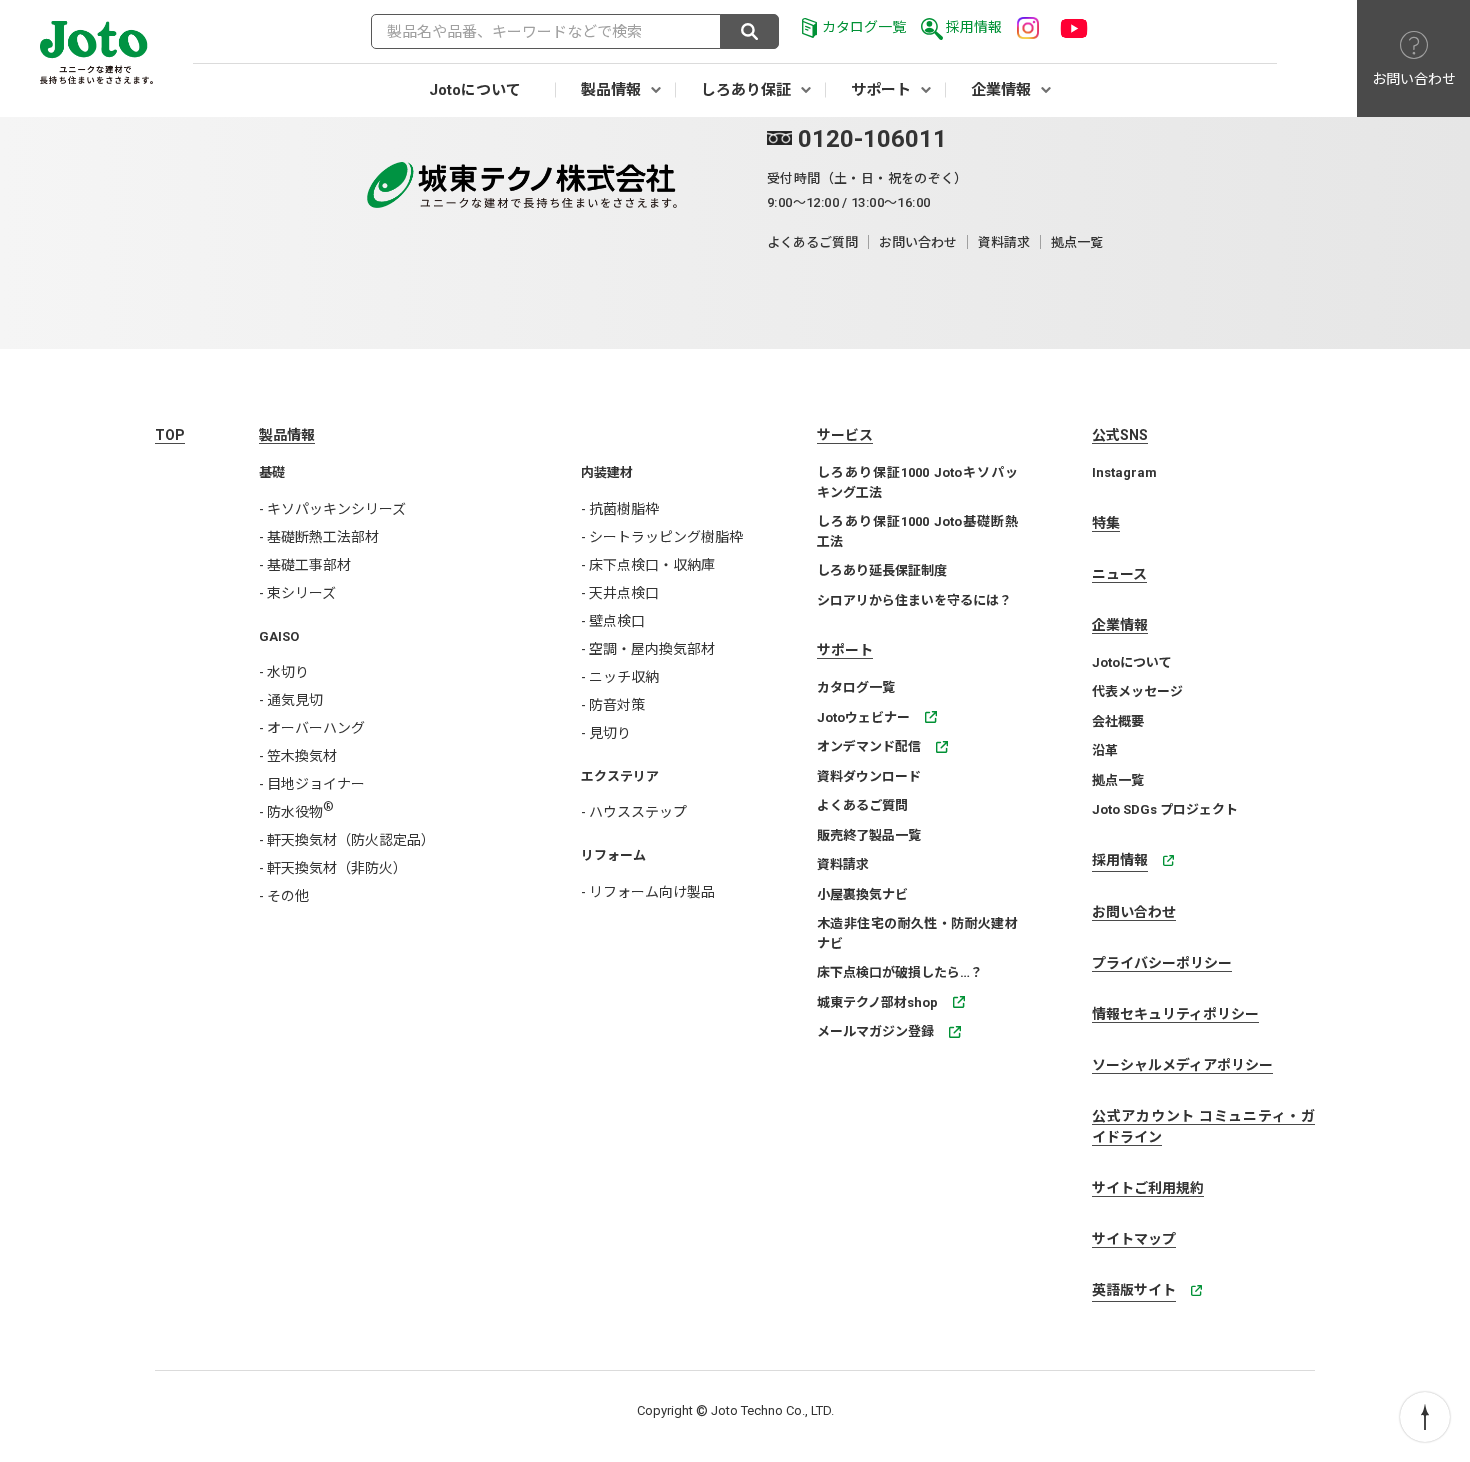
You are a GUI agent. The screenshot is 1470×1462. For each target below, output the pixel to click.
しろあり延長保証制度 (882, 570)
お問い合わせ (918, 242)
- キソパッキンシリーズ (332, 509)
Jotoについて (475, 90)
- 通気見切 (291, 700)
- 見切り (606, 733)
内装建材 (607, 472)
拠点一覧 (1077, 242)
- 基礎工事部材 (305, 565)
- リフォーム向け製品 (648, 892)
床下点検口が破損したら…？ (900, 972)
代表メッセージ (1137, 691)
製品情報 (611, 90)
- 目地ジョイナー (312, 784)
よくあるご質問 (812, 242)
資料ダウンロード (869, 776)
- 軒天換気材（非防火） (333, 868)
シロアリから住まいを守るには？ (914, 600)
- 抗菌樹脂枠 (620, 509)
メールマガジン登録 (875, 1031)
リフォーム (613, 855)
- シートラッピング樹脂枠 (662, 537)
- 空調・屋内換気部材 (648, 649)
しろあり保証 (746, 90)
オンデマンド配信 (869, 746)
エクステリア (620, 776)
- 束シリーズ (297, 593)
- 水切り (284, 672)
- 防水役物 (296, 812)
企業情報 (1001, 90)
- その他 (284, 896)
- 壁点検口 (613, 621)
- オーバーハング (312, 728)
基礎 (272, 472)
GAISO (279, 636)
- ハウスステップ (634, 812)
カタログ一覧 (864, 27)
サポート (881, 90)
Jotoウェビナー (863, 717)
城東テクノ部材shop (877, 1002)
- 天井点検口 (620, 593)
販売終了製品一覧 (869, 835)
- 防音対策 (613, 705)
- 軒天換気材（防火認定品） (347, 840)
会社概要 (1118, 721)
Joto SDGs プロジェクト (1165, 809)
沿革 (1105, 750)
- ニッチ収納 (620, 677)
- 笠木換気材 (298, 756)
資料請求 (1004, 242)
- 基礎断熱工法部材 (319, 537)
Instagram (1124, 472)
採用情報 (974, 27)
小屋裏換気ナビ (862, 894)
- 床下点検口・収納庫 (648, 565)
